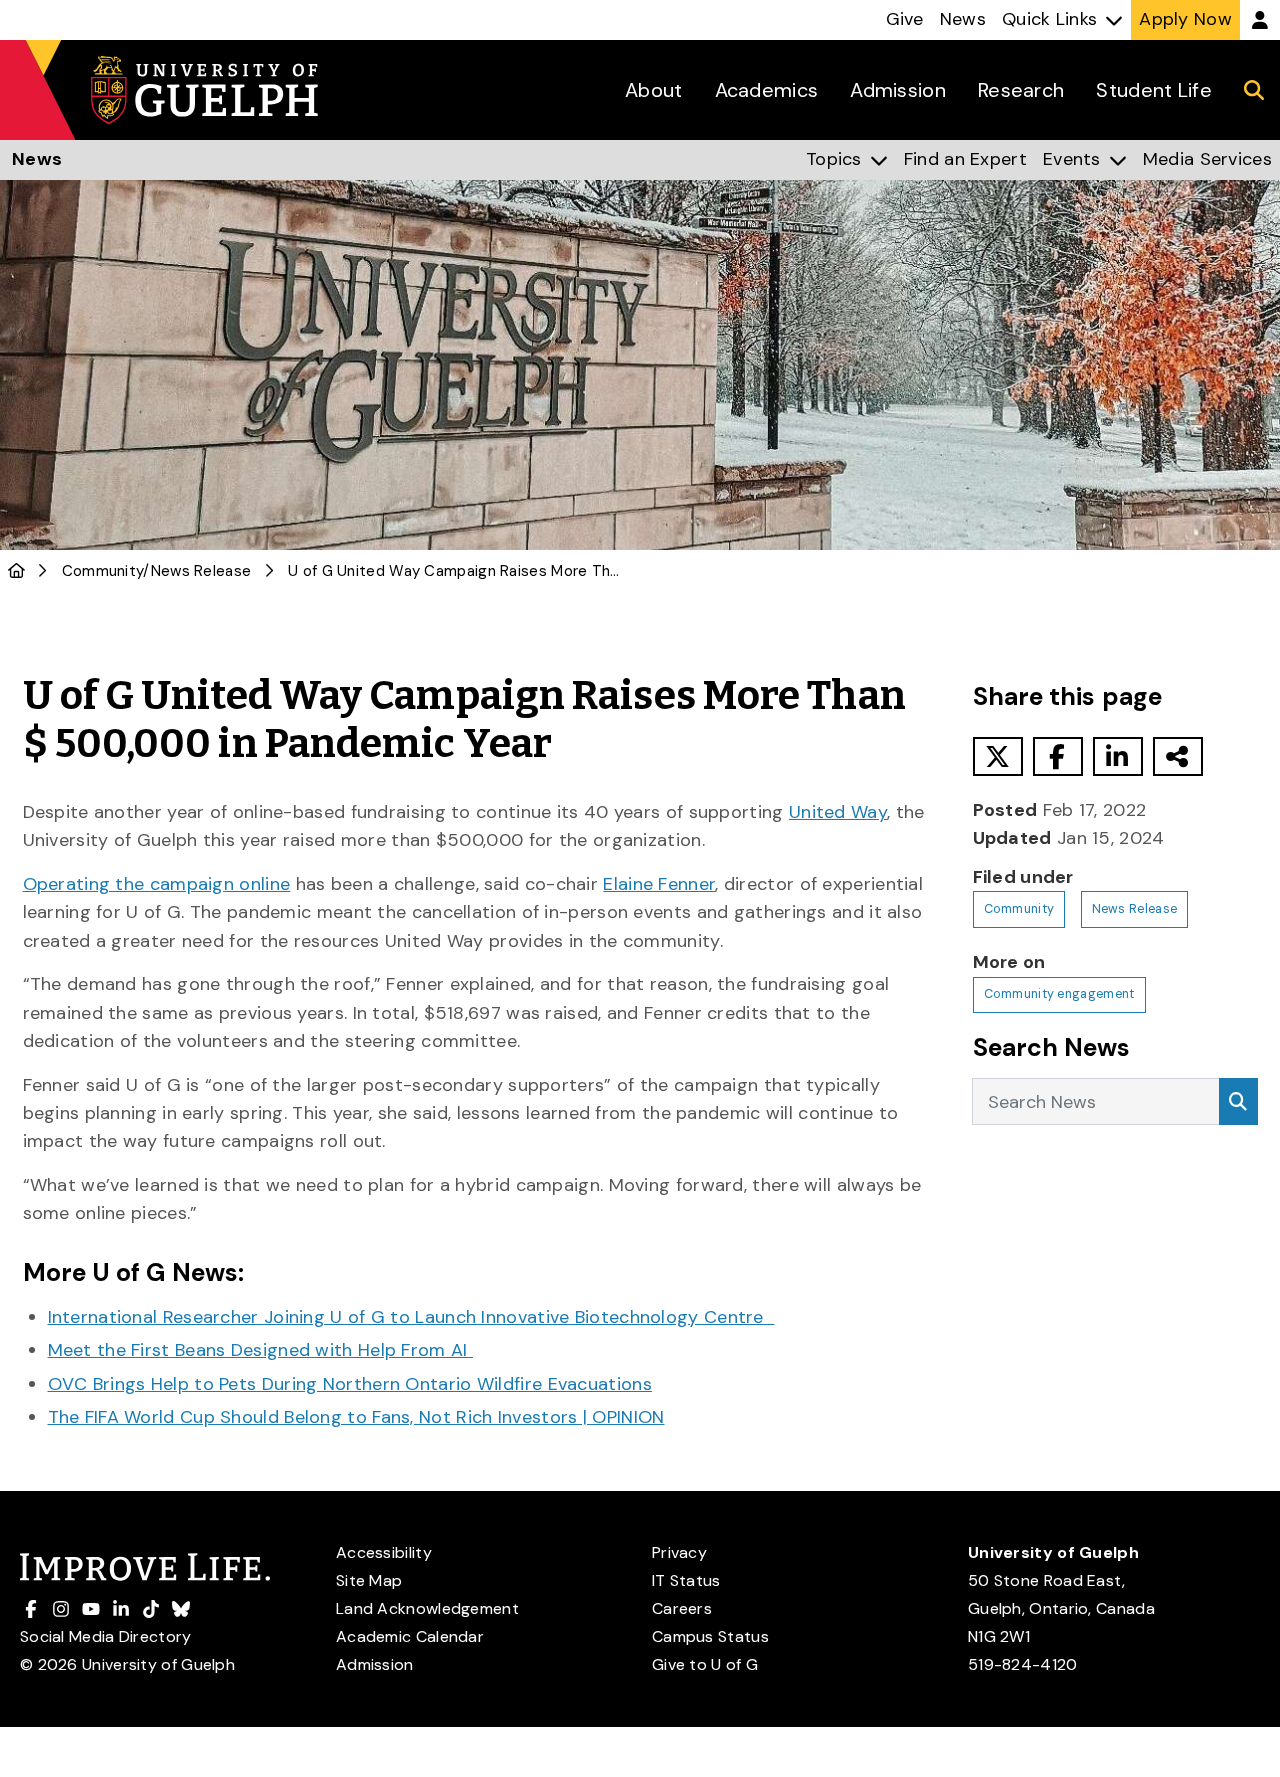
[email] (1178, 756)
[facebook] (1058, 756)
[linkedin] (1118, 756)
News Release (201, 571)
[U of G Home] (16, 571)
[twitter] (998, 756)
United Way (838, 812)
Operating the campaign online (157, 884)
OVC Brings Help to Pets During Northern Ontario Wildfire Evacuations (350, 1384)
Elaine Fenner (659, 884)
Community (103, 571)
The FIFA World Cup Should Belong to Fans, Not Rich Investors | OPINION (356, 1417)
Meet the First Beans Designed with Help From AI (260, 1350)
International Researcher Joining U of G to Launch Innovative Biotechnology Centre (411, 1317)
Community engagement (1059, 994)
